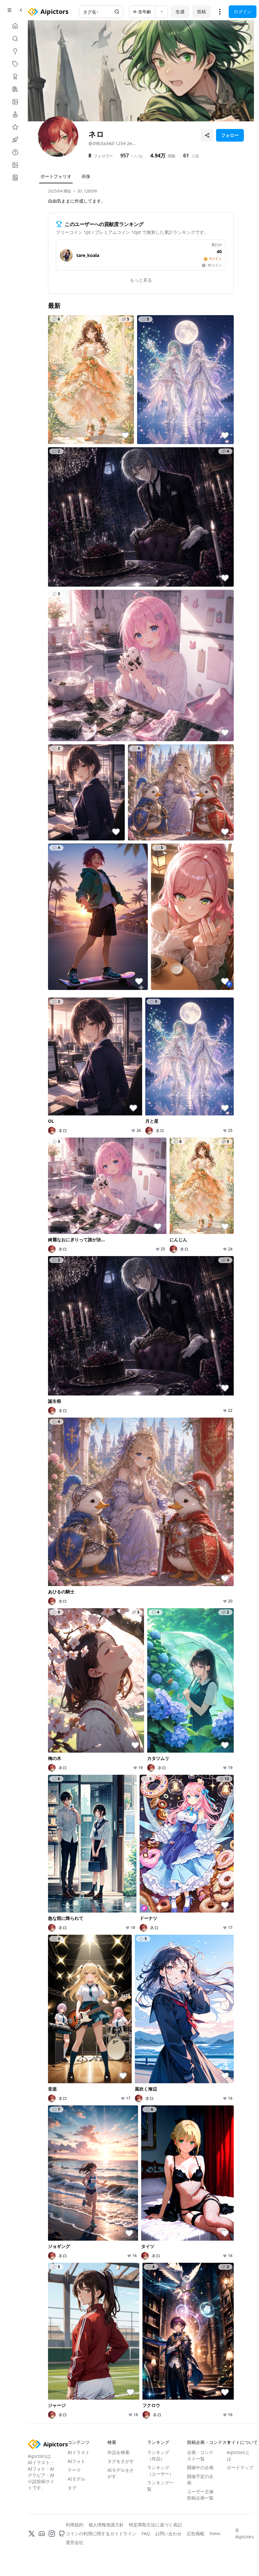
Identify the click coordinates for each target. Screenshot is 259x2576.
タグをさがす (121, 2461)
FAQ (146, 2533)
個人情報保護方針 (106, 2525)
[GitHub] (62, 2534)
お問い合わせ (168, 2533)
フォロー (230, 135)
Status (215, 2534)
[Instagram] (52, 2534)
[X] (32, 2534)
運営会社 (75, 2542)
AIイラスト (79, 2452)
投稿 (202, 12)
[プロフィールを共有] (207, 135)
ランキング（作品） (158, 2455)
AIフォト (76, 2461)
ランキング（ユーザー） (160, 2471)
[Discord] (42, 2534)
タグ (72, 2488)
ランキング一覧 (160, 2486)
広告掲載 (196, 2533)
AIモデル (76, 2479)
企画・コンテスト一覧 (200, 2455)
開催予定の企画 (200, 2479)
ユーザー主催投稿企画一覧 (200, 2495)
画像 (86, 176)
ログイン (243, 12)
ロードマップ (240, 2467)
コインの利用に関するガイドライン (101, 2533)
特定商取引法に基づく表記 (155, 2525)
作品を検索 (118, 2452)
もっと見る (141, 280)
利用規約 (75, 2525)
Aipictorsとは (238, 2455)
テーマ (74, 2470)
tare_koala (88, 255)
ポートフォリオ (56, 176)
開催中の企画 (200, 2467)
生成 (180, 12)
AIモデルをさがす (121, 2473)
